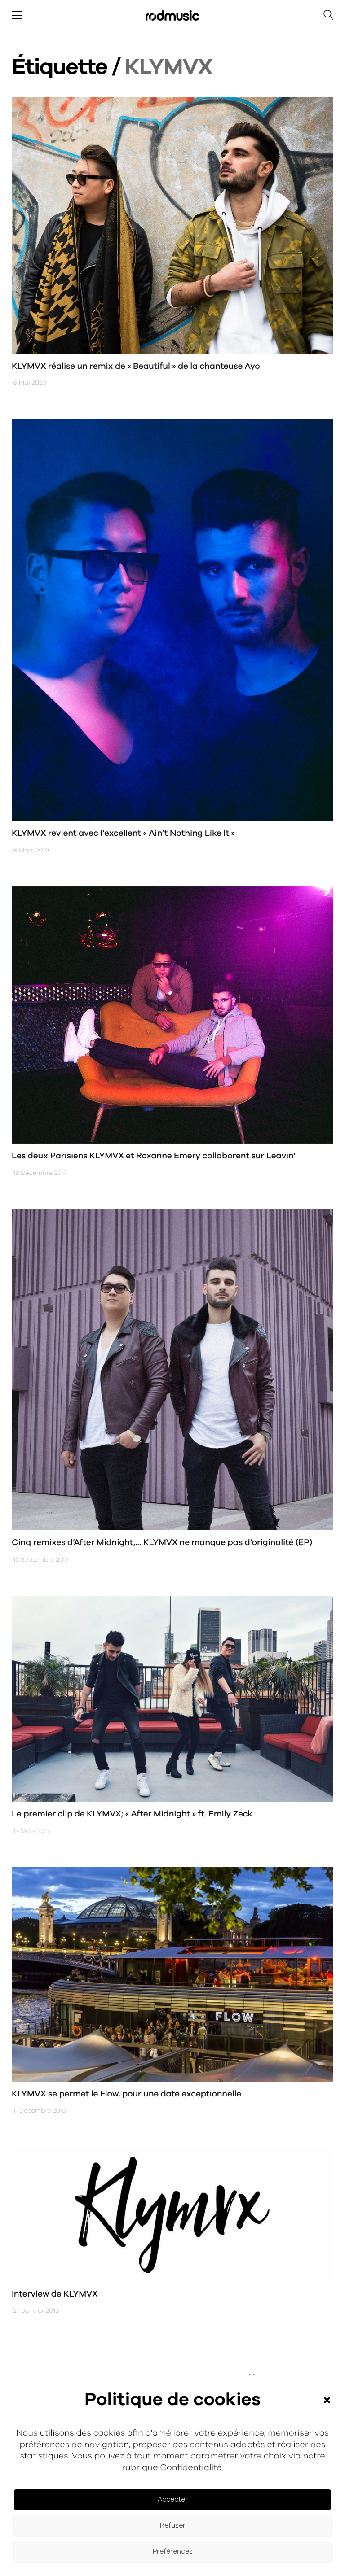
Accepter (173, 2500)
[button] (327, 2400)
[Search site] (328, 16)
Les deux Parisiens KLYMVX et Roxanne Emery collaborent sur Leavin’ (154, 1156)
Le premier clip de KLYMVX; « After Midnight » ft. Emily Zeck (132, 1814)
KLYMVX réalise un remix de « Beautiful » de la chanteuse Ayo (136, 366)
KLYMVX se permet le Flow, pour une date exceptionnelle (126, 2094)
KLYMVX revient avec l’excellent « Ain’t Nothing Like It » (123, 833)
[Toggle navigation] (17, 15)
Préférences (173, 2552)
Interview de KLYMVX (55, 2294)
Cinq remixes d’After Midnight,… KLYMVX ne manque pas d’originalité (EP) (162, 1543)
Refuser (173, 2526)
